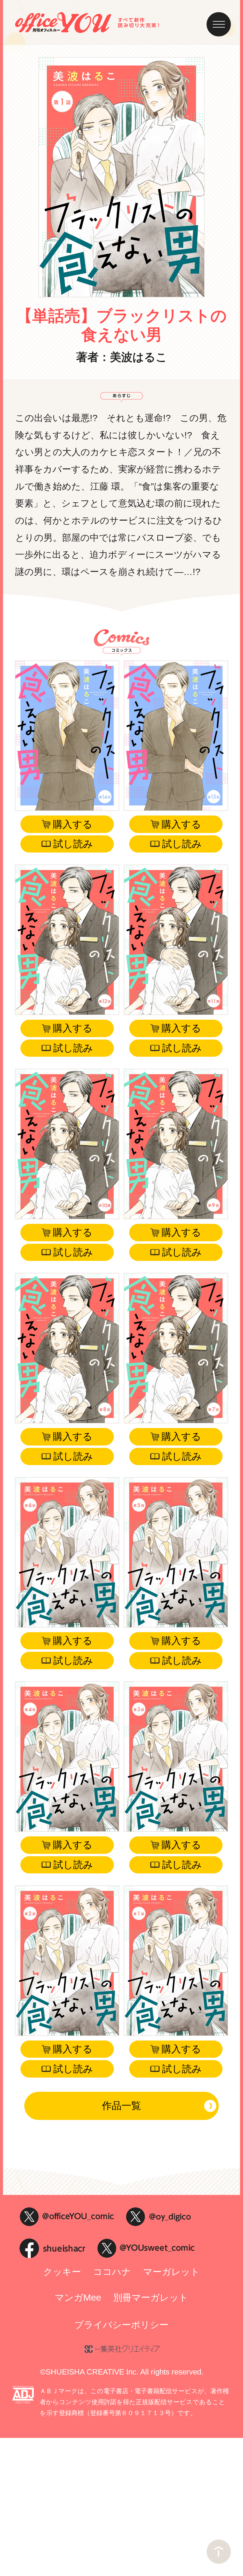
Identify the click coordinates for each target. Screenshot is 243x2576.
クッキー (62, 2272)
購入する (73, 824)
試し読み (73, 844)
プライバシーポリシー (121, 2325)
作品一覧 (121, 2106)
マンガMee (78, 2298)
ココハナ (112, 2272)
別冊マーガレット (151, 2298)
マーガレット (171, 2272)
